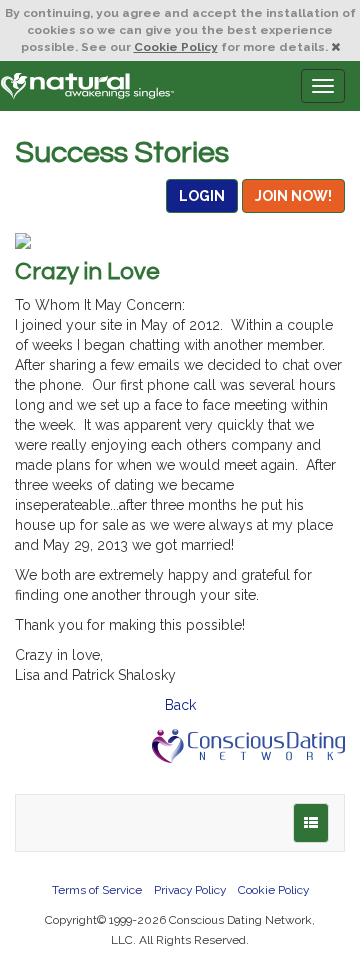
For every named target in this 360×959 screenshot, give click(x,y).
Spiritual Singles (87, 86)
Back (180, 705)
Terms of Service (97, 890)
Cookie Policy (176, 47)
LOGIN (202, 196)
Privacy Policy (190, 890)
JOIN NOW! (293, 196)
